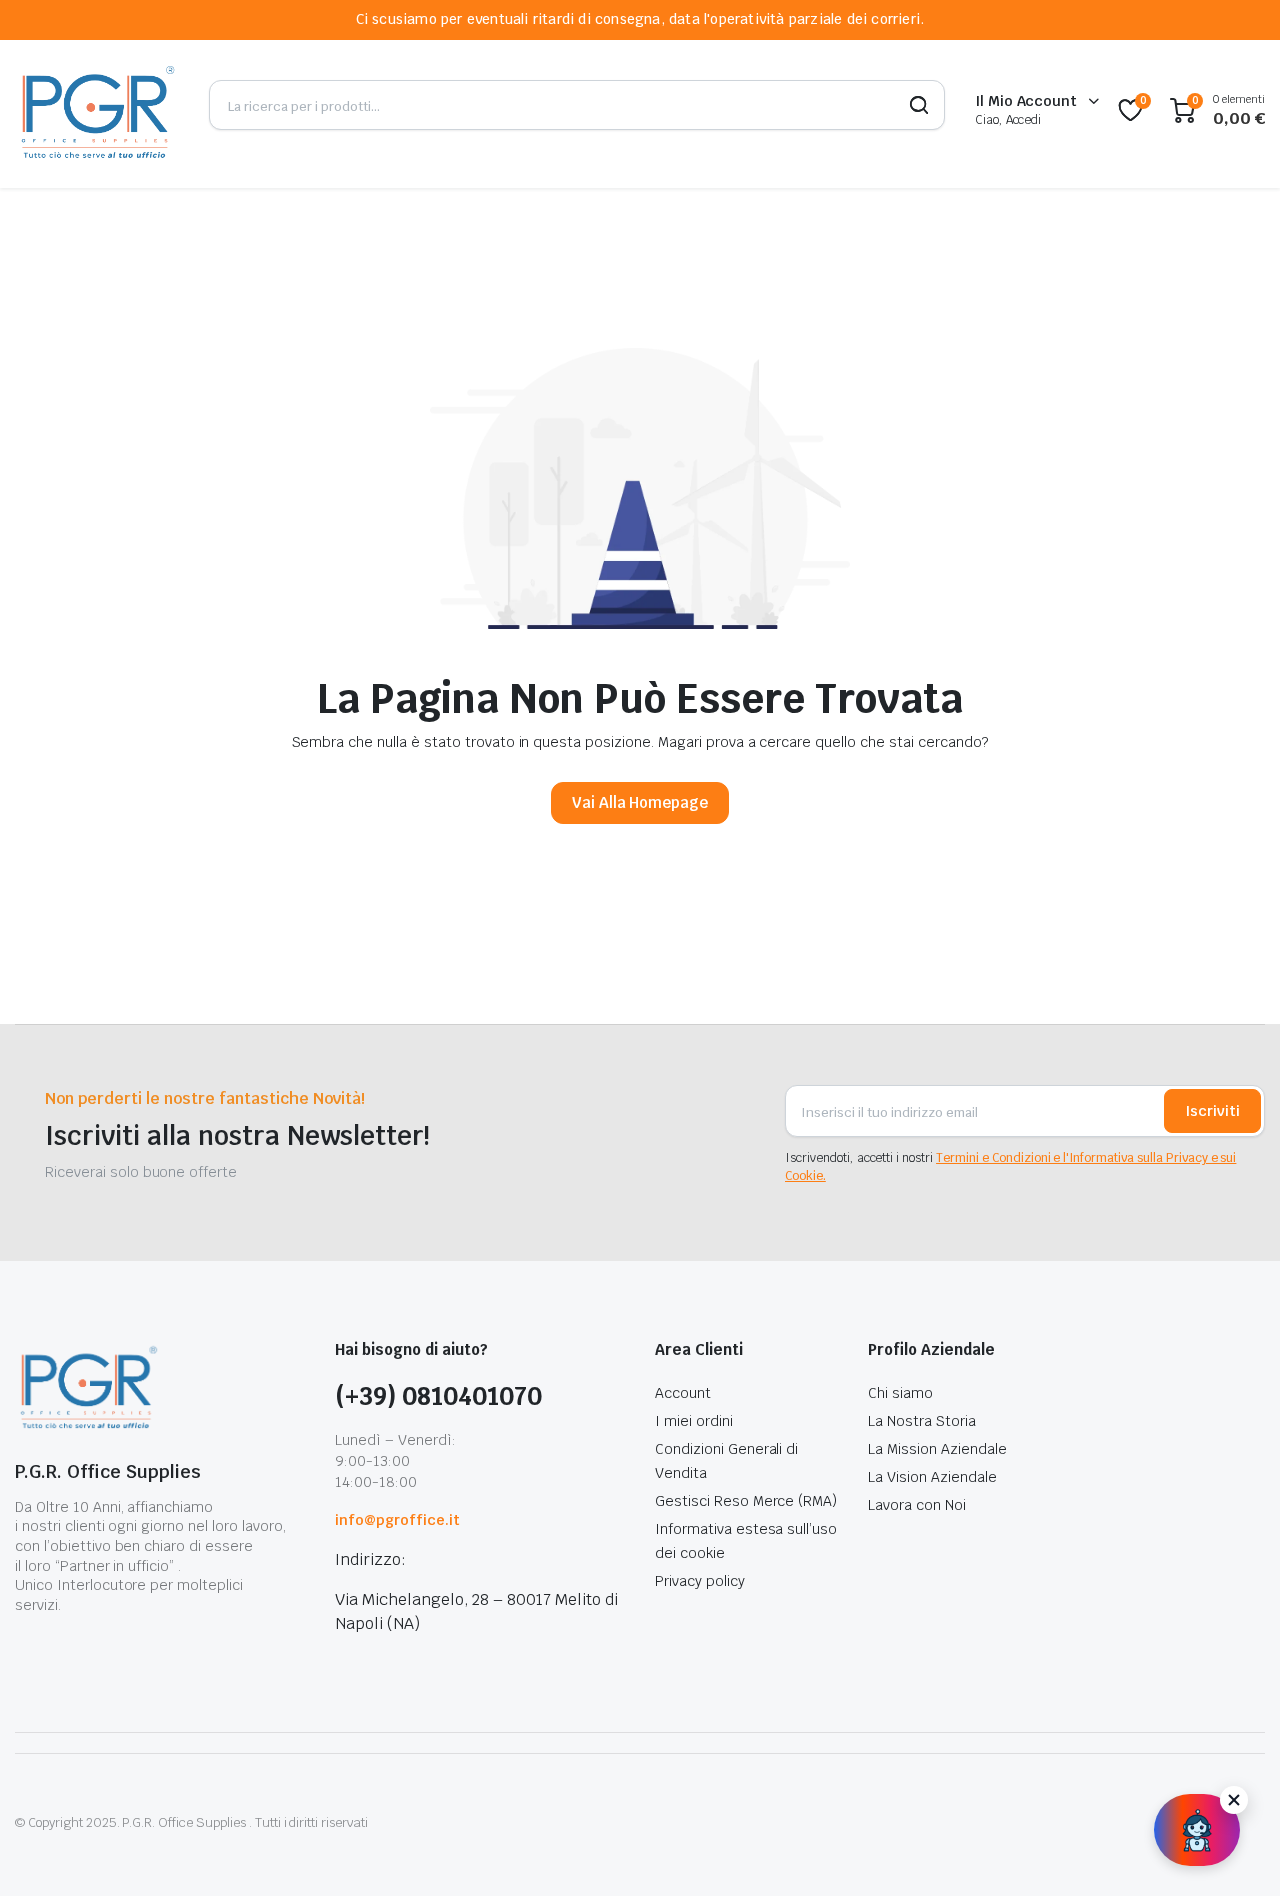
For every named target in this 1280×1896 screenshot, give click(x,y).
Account (683, 1393)
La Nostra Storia (922, 1421)
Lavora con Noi (917, 1505)
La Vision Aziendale (932, 1477)
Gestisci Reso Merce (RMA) (746, 1501)
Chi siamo (900, 1393)
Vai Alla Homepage (640, 802)
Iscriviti (1212, 1111)
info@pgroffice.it (397, 1520)
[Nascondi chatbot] (1234, 1800)
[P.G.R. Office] (97, 110)
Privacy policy (700, 1581)
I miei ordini (694, 1421)
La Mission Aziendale (937, 1449)
